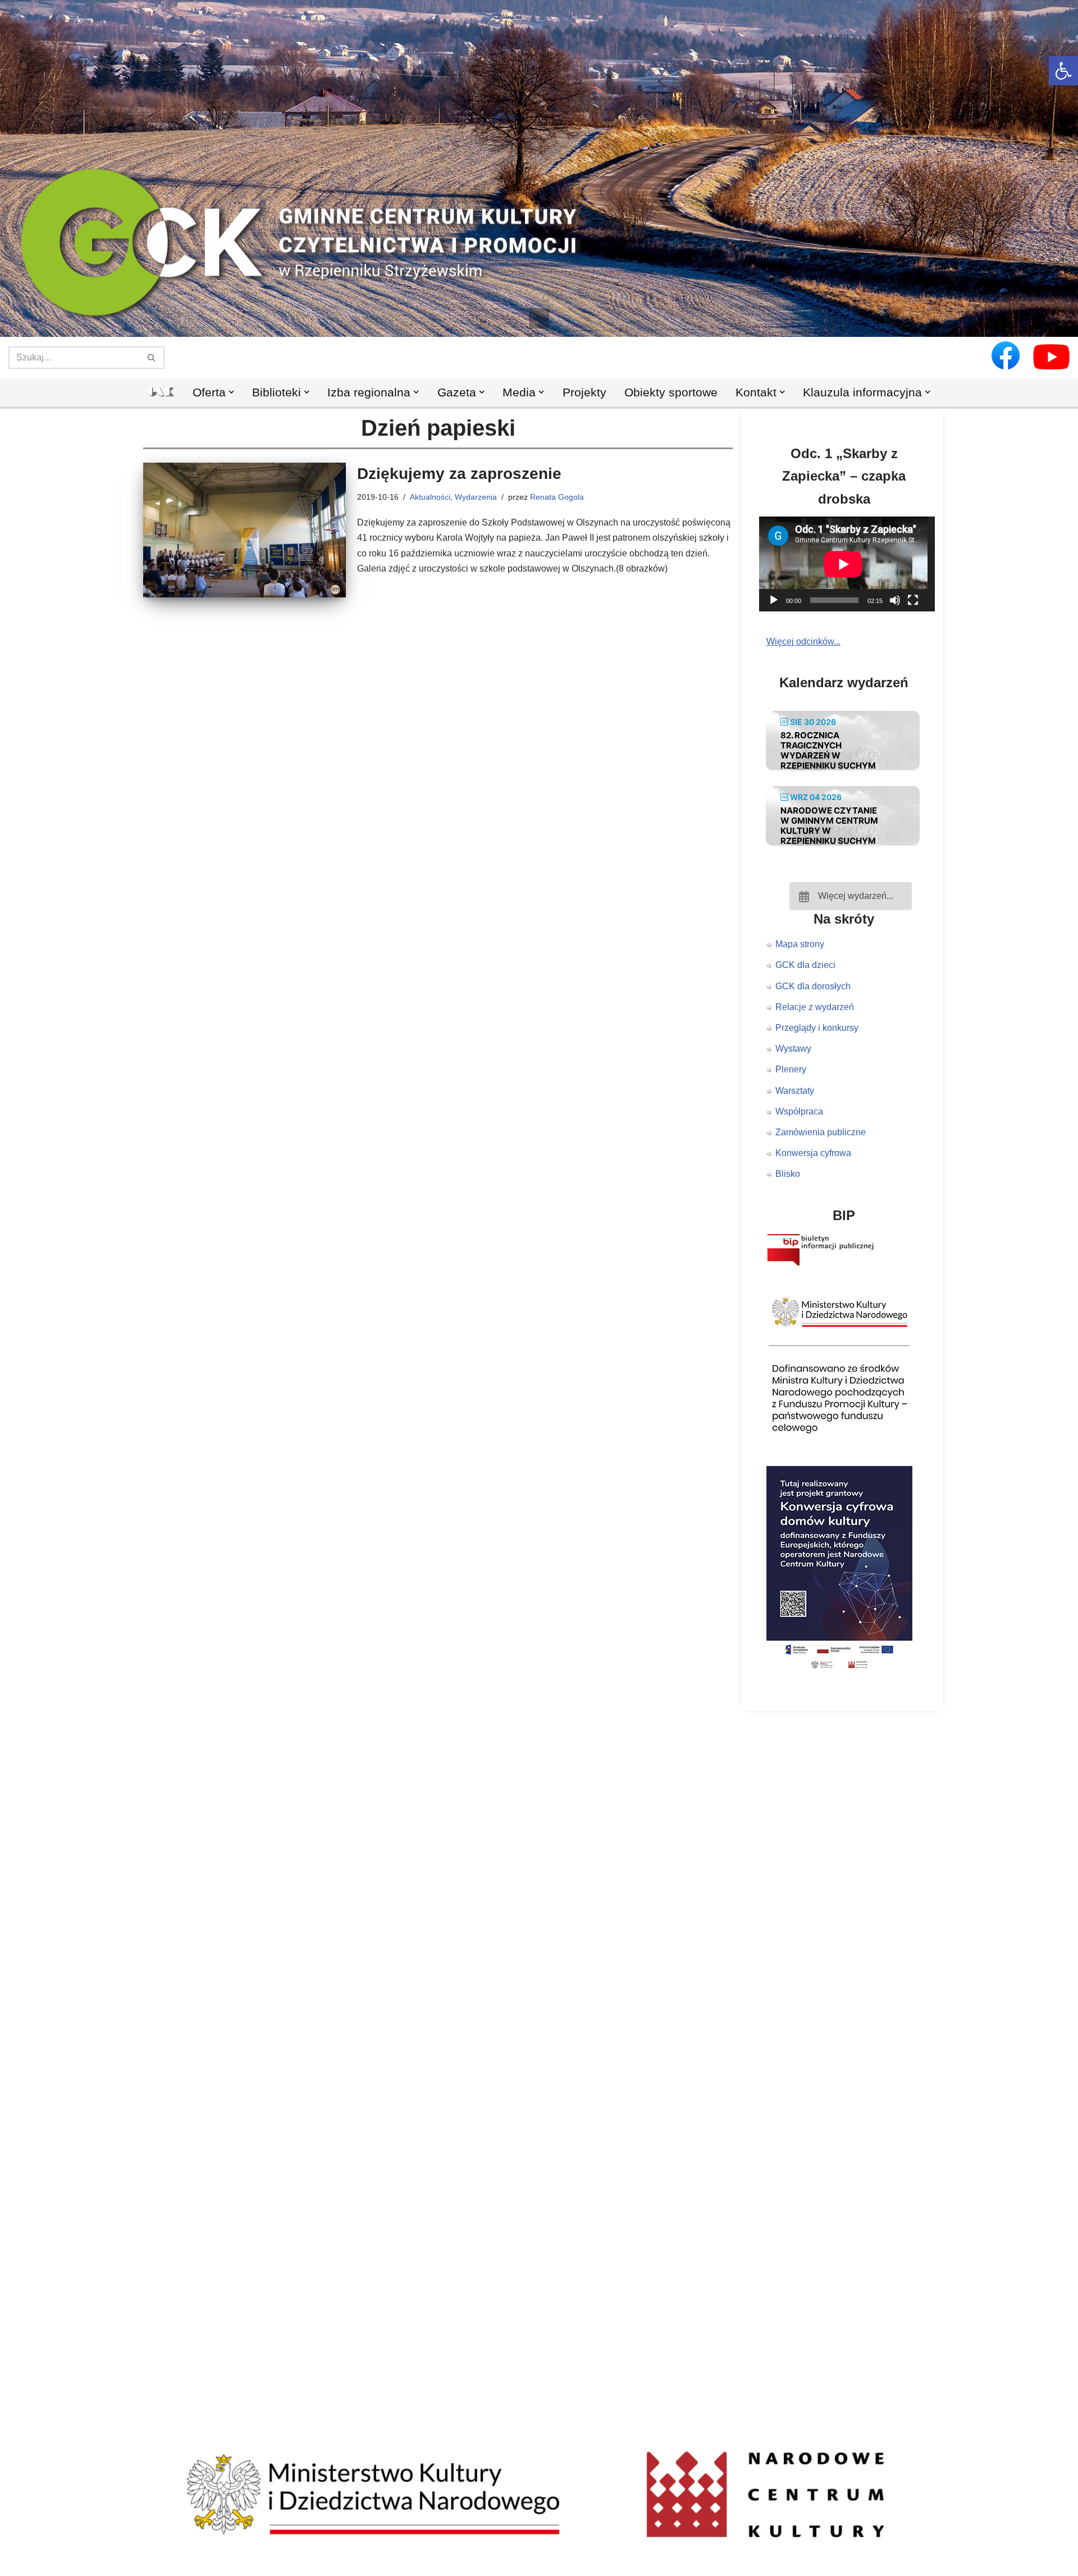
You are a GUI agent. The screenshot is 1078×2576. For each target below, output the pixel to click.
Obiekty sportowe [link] (671, 392)
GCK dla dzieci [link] (805, 965)
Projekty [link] (584, 392)
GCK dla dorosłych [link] (813, 986)
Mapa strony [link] (800, 944)
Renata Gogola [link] (557, 497)
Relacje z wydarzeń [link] (815, 1007)
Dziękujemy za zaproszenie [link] (459, 474)
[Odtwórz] (774, 600)
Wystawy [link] (793, 1049)
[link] (1063, 71)
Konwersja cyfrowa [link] (813, 1153)
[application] (851, 564)
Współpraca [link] (799, 1111)
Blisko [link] (788, 1174)
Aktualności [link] (430, 497)
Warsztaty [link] (795, 1091)
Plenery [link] (791, 1069)
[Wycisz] (895, 600)
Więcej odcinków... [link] (803, 641)
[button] (539, 318)
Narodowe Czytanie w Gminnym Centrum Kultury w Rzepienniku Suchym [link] (829, 826)
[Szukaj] (152, 358)
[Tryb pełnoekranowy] (913, 600)
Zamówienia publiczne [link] (821, 1132)
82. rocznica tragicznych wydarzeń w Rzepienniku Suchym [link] (828, 750)
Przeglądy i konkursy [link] (817, 1028)
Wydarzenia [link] (476, 497)
